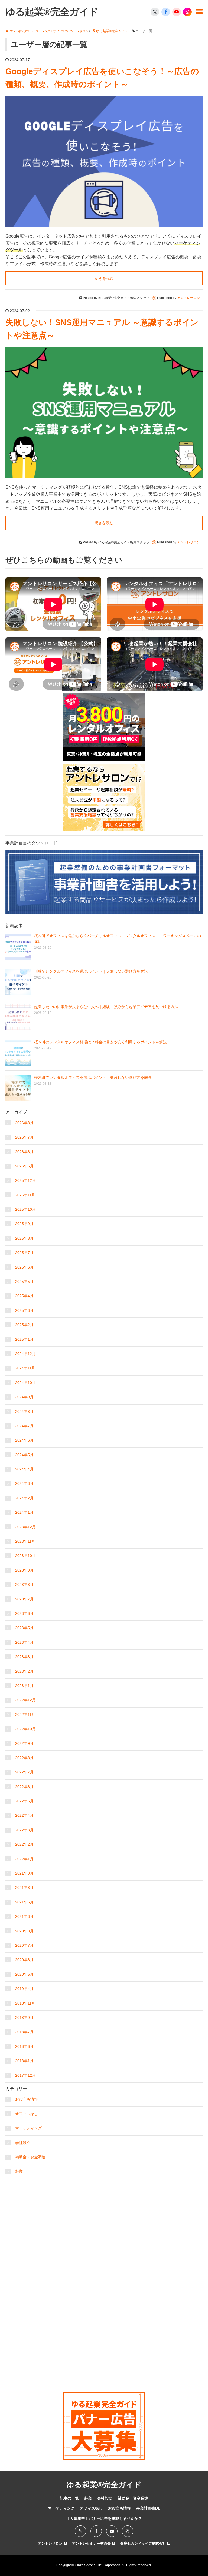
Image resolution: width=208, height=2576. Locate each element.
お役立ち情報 (27, 2099)
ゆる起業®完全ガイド (52, 12)
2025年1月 (24, 1339)
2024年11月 (25, 1368)
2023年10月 (25, 1556)
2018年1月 (24, 2061)
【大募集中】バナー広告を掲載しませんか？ (104, 2518)
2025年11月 (25, 1195)
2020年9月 (24, 1931)
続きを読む (104, 278)
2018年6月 (24, 2046)
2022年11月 (25, 1715)
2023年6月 (24, 1613)
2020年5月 (24, 1974)
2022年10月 (25, 1729)
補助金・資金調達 (30, 2157)
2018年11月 (25, 2003)
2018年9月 (24, 2018)
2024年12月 (25, 1354)
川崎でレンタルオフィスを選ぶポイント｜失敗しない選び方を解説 (91, 971)
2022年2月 (24, 1844)
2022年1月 (24, 1859)
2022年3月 (24, 1830)
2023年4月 (24, 1642)
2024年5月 (24, 1455)
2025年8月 (24, 1238)
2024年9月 (24, 1397)
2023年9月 (24, 1570)
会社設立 (23, 2143)
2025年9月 (24, 1224)
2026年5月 (24, 1166)
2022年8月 (24, 1758)
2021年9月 (24, 1873)
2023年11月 (25, 1541)
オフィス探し (27, 2114)
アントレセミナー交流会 (92, 2543)
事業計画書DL (148, 2508)
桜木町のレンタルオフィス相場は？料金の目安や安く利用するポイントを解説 (100, 1042)
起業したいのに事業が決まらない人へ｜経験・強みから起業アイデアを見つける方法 (106, 1007)
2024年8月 (24, 1412)
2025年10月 (25, 1209)
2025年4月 (24, 1296)
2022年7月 (24, 1772)
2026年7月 (24, 1137)
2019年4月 (24, 1989)
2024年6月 (24, 1440)
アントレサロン (51, 2543)
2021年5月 (24, 1902)
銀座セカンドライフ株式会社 (144, 2543)
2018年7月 (24, 2032)
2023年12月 (25, 1527)
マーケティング (28, 2128)
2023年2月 (24, 1671)
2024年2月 (24, 1498)
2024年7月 (24, 1426)
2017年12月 (25, 2075)
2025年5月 (24, 1282)
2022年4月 (24, 1815)
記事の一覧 (69, 2498)
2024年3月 (24, 1483)
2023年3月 (24, 1657)
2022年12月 (25, 1700)
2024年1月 (24, 1512)
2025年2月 (24, 1325)
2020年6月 (24, 1960)
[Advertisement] (104, 2215)
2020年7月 (24, 1945)
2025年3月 (24, 1310)
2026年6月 (24, 1152)
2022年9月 (24, 1743)
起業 (19, 2171)
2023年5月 (24, 1628)
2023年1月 (24, 1686)
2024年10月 (25, 1383)
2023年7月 (24, 1599)
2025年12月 (25, 1180)
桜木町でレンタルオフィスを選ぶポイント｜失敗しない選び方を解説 (93, 1077)
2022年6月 (24, 1787)
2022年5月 (24, 1801)
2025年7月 (24, 1253)
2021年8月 (24, 1888)
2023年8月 (24, 1585)
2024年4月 (24, 1469)
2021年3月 (24, 1916)
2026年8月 (24, 1123)
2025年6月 (24, 1267)
